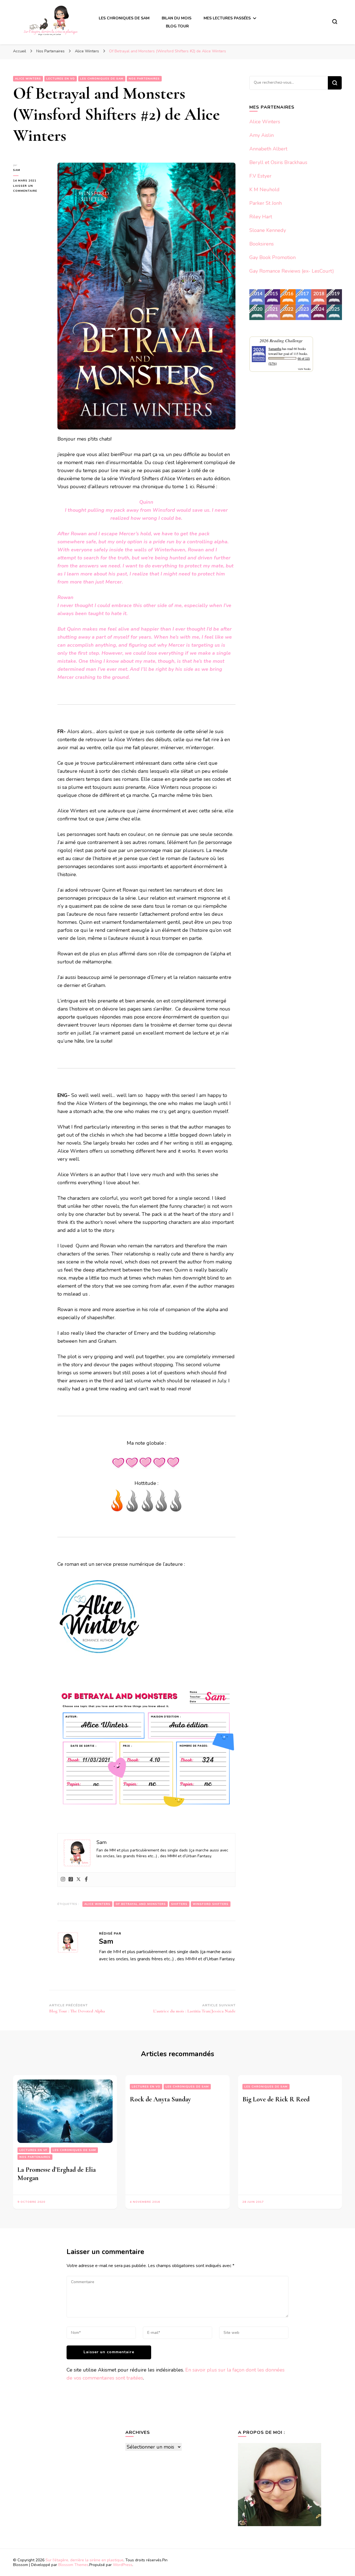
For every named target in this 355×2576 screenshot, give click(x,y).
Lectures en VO (61, 79)
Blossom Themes (73, 2565)
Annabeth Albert (268, 149)
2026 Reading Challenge (281, 340)
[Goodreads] (71, 1880)
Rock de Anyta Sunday (160, 2099)
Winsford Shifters (211, 1904)
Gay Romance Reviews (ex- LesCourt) (292, 271)
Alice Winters (28, 79)
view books (304, 369)
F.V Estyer (260, 176)
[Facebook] (86, 1880)
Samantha (275, 349)
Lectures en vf (33, 2150)
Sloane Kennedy (268, 230)
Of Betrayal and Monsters (141, 1904)
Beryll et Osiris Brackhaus (278, 162)
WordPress (123, 2565)
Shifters (179, 1904)
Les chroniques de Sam (102, 79)
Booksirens (262, 244)
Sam (17, 170)
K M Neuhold (264, 190)
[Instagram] (63, 1880)
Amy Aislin (262, 135)
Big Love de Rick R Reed (276, 2099)
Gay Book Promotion (272, 257)
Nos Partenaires (144, 79)
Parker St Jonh (266, 203)
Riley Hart (261, 217)
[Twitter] (78, 1880)
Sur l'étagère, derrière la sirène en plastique (84, 2560)
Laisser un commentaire (31, 189)
